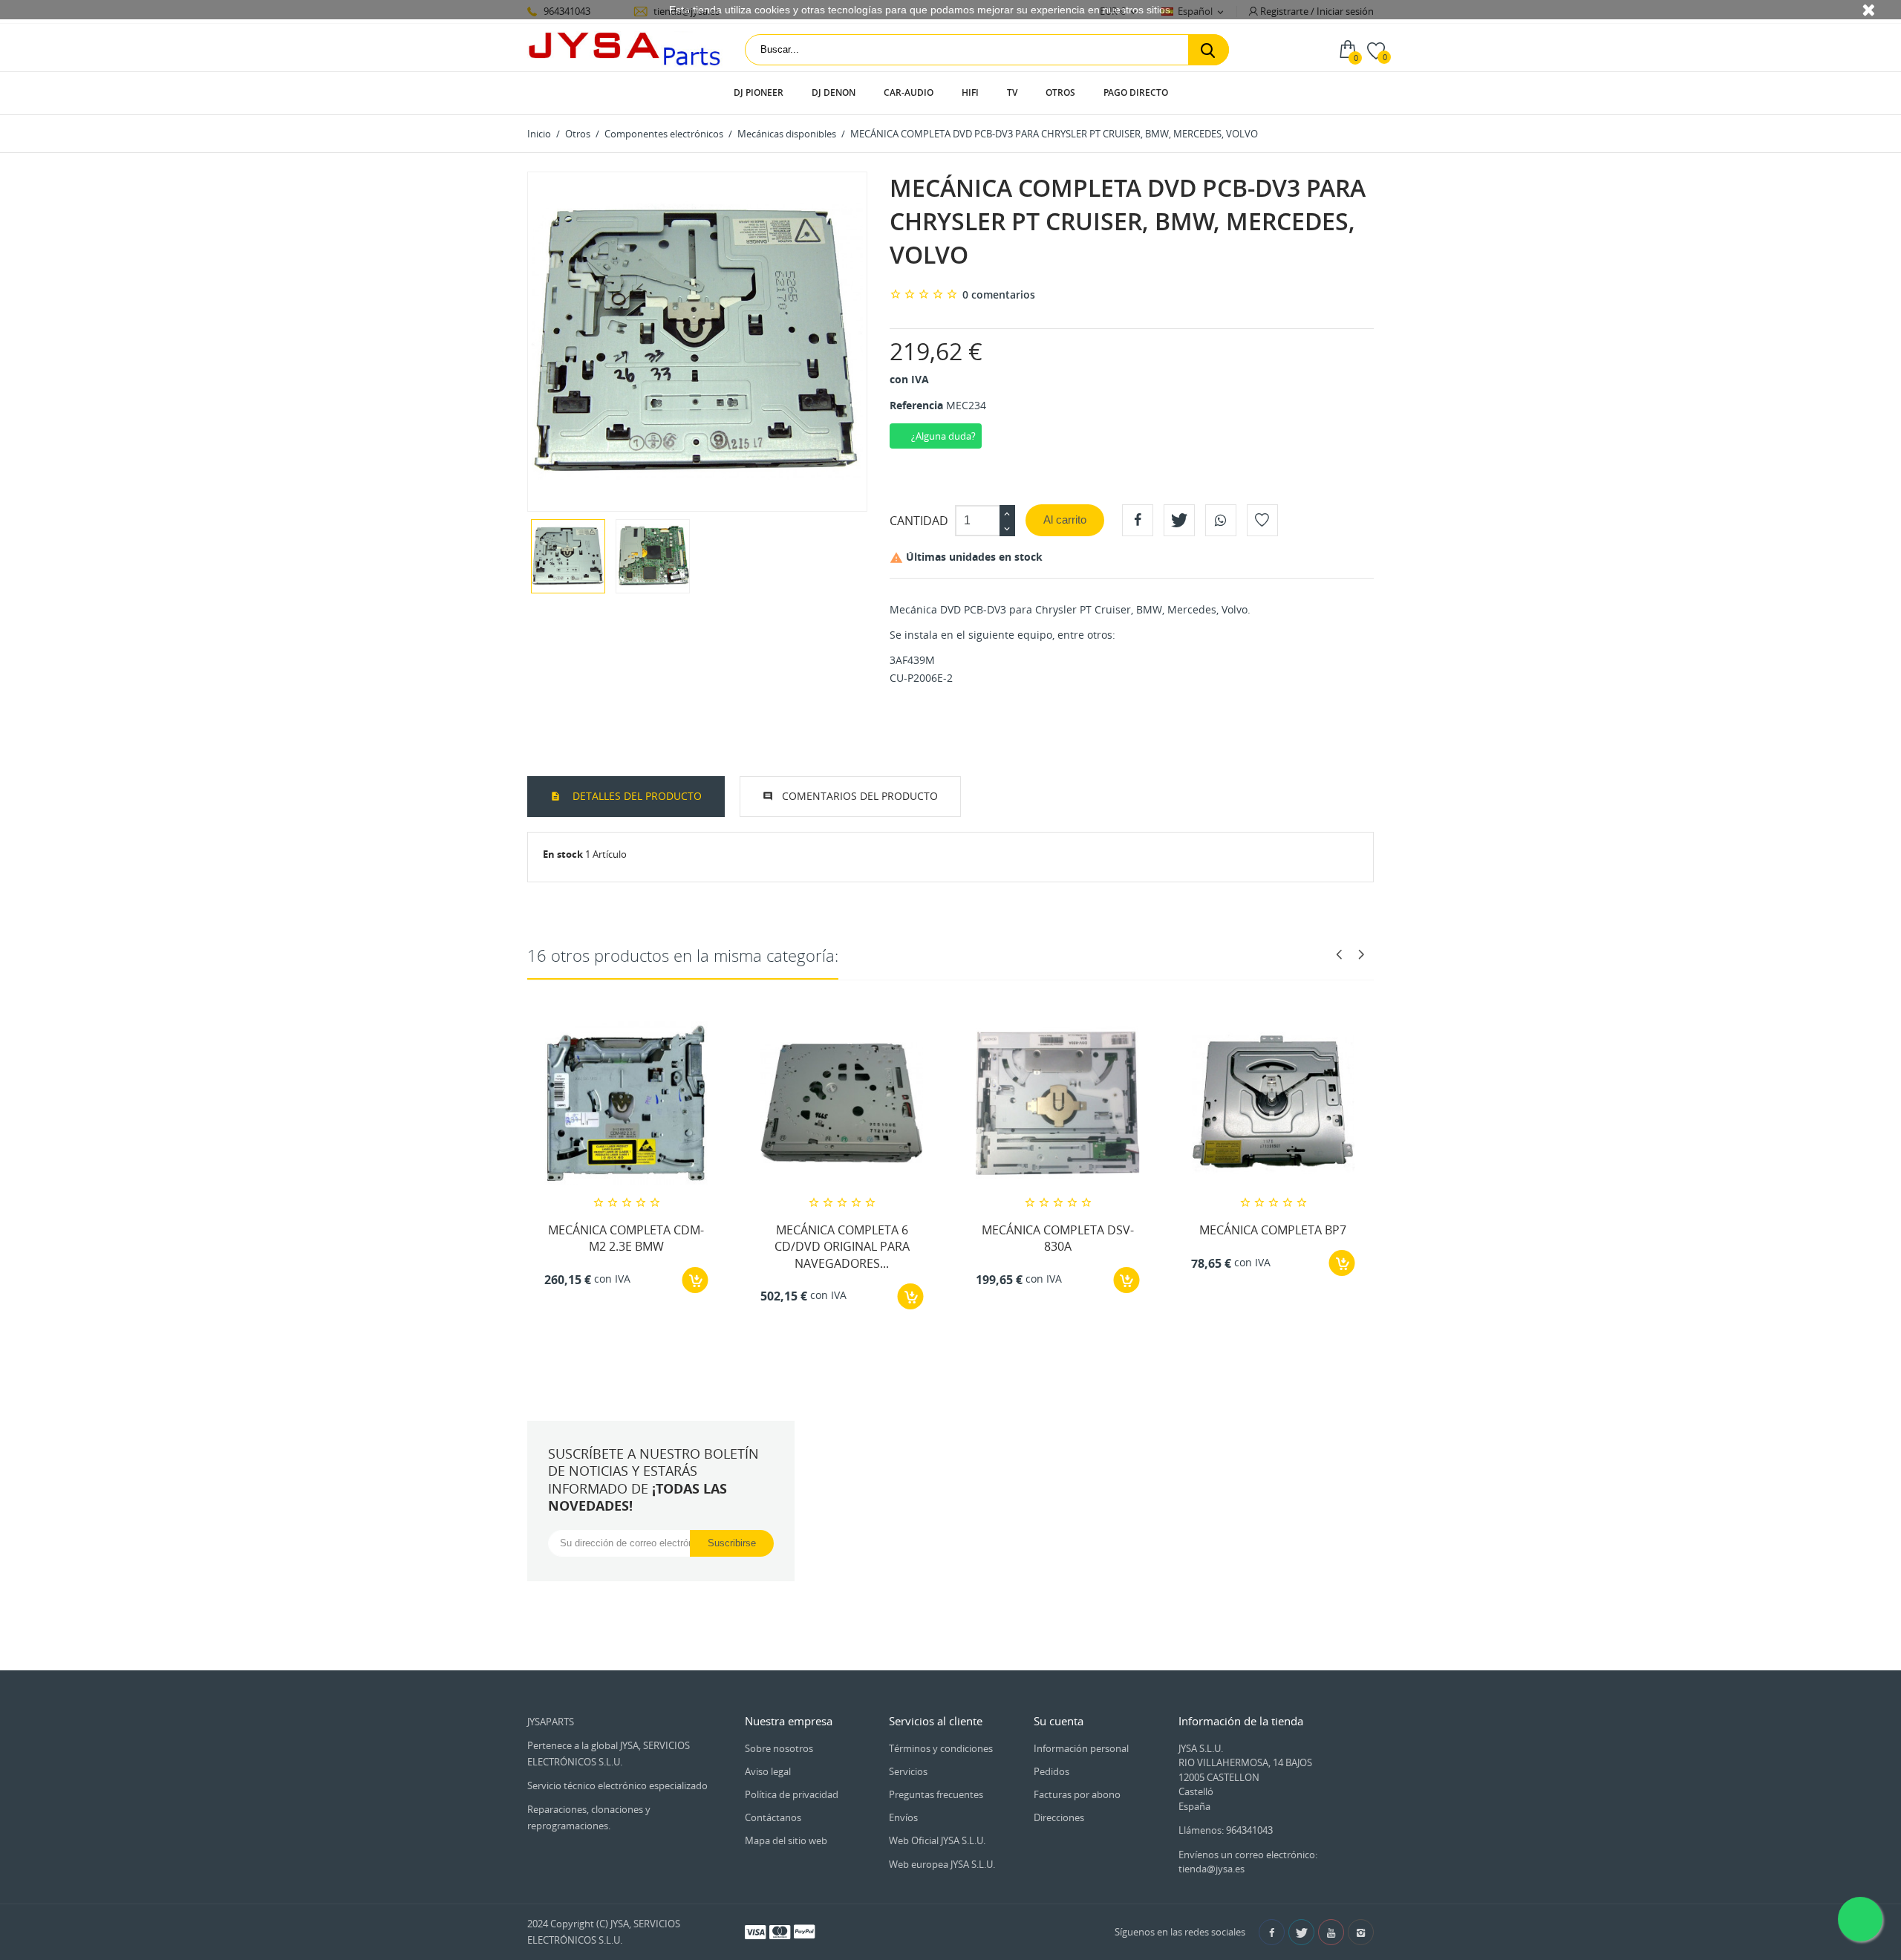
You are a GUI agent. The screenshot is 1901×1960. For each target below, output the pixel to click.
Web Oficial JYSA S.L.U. (937, 1840)
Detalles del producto (636, 796)
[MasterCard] (780, 1931)
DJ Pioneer (759, 92)
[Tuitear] (1179, 520)
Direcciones (1059, 1817)
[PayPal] (804, 1931)
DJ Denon (834, 92)
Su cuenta (1059, 1721)
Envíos (903, 1817)
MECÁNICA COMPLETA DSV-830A (1058, 1238)
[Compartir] (1138, 520)
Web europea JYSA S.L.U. (942, 1864)
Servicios (908, 1771)
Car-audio (909, 92)
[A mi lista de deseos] (1262, 520)
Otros (1060, 92)
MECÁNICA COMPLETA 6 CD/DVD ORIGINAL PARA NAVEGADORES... (842, 1247)
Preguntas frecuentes (936, 1794)
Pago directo (1136, 92)
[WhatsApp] (1221, 520)
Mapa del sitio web (786, 1840)
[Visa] (755, 1931)
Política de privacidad (792, 1794)
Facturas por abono (1077, 1794)
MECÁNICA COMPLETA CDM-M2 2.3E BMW (626, 1238)
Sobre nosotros (779, 1748)
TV (1012, 92)
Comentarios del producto (860, 796)
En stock (563, 854)
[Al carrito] (695, 1280)
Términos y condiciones (941, 1748)
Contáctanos (773, 1817)
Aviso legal (768, 1771)
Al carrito (1065, 520)
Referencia (916, 405)
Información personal (1081, 1748)
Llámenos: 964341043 (1226, 1830)
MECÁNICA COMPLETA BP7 (1273, 1230)
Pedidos (1051, 1771)
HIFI (970, 92)
